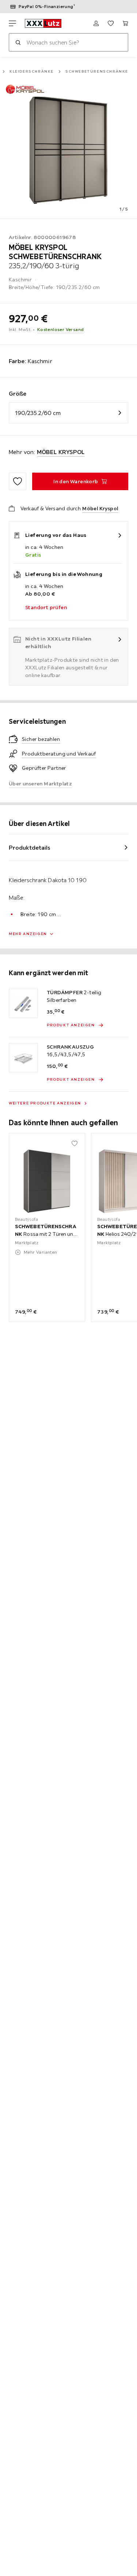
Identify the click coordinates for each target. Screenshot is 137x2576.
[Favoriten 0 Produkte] (111, 23)
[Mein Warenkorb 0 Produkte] (125, 23)
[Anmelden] (96, 23)
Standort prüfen (46, 607)
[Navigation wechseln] (12, 23)
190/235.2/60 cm (38, 413)
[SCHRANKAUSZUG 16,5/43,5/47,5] (23, 1058)
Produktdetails (30, 847)
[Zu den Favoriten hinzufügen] (18, 481)
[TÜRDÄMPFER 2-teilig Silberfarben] (23, 1003)
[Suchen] (18, 42)
